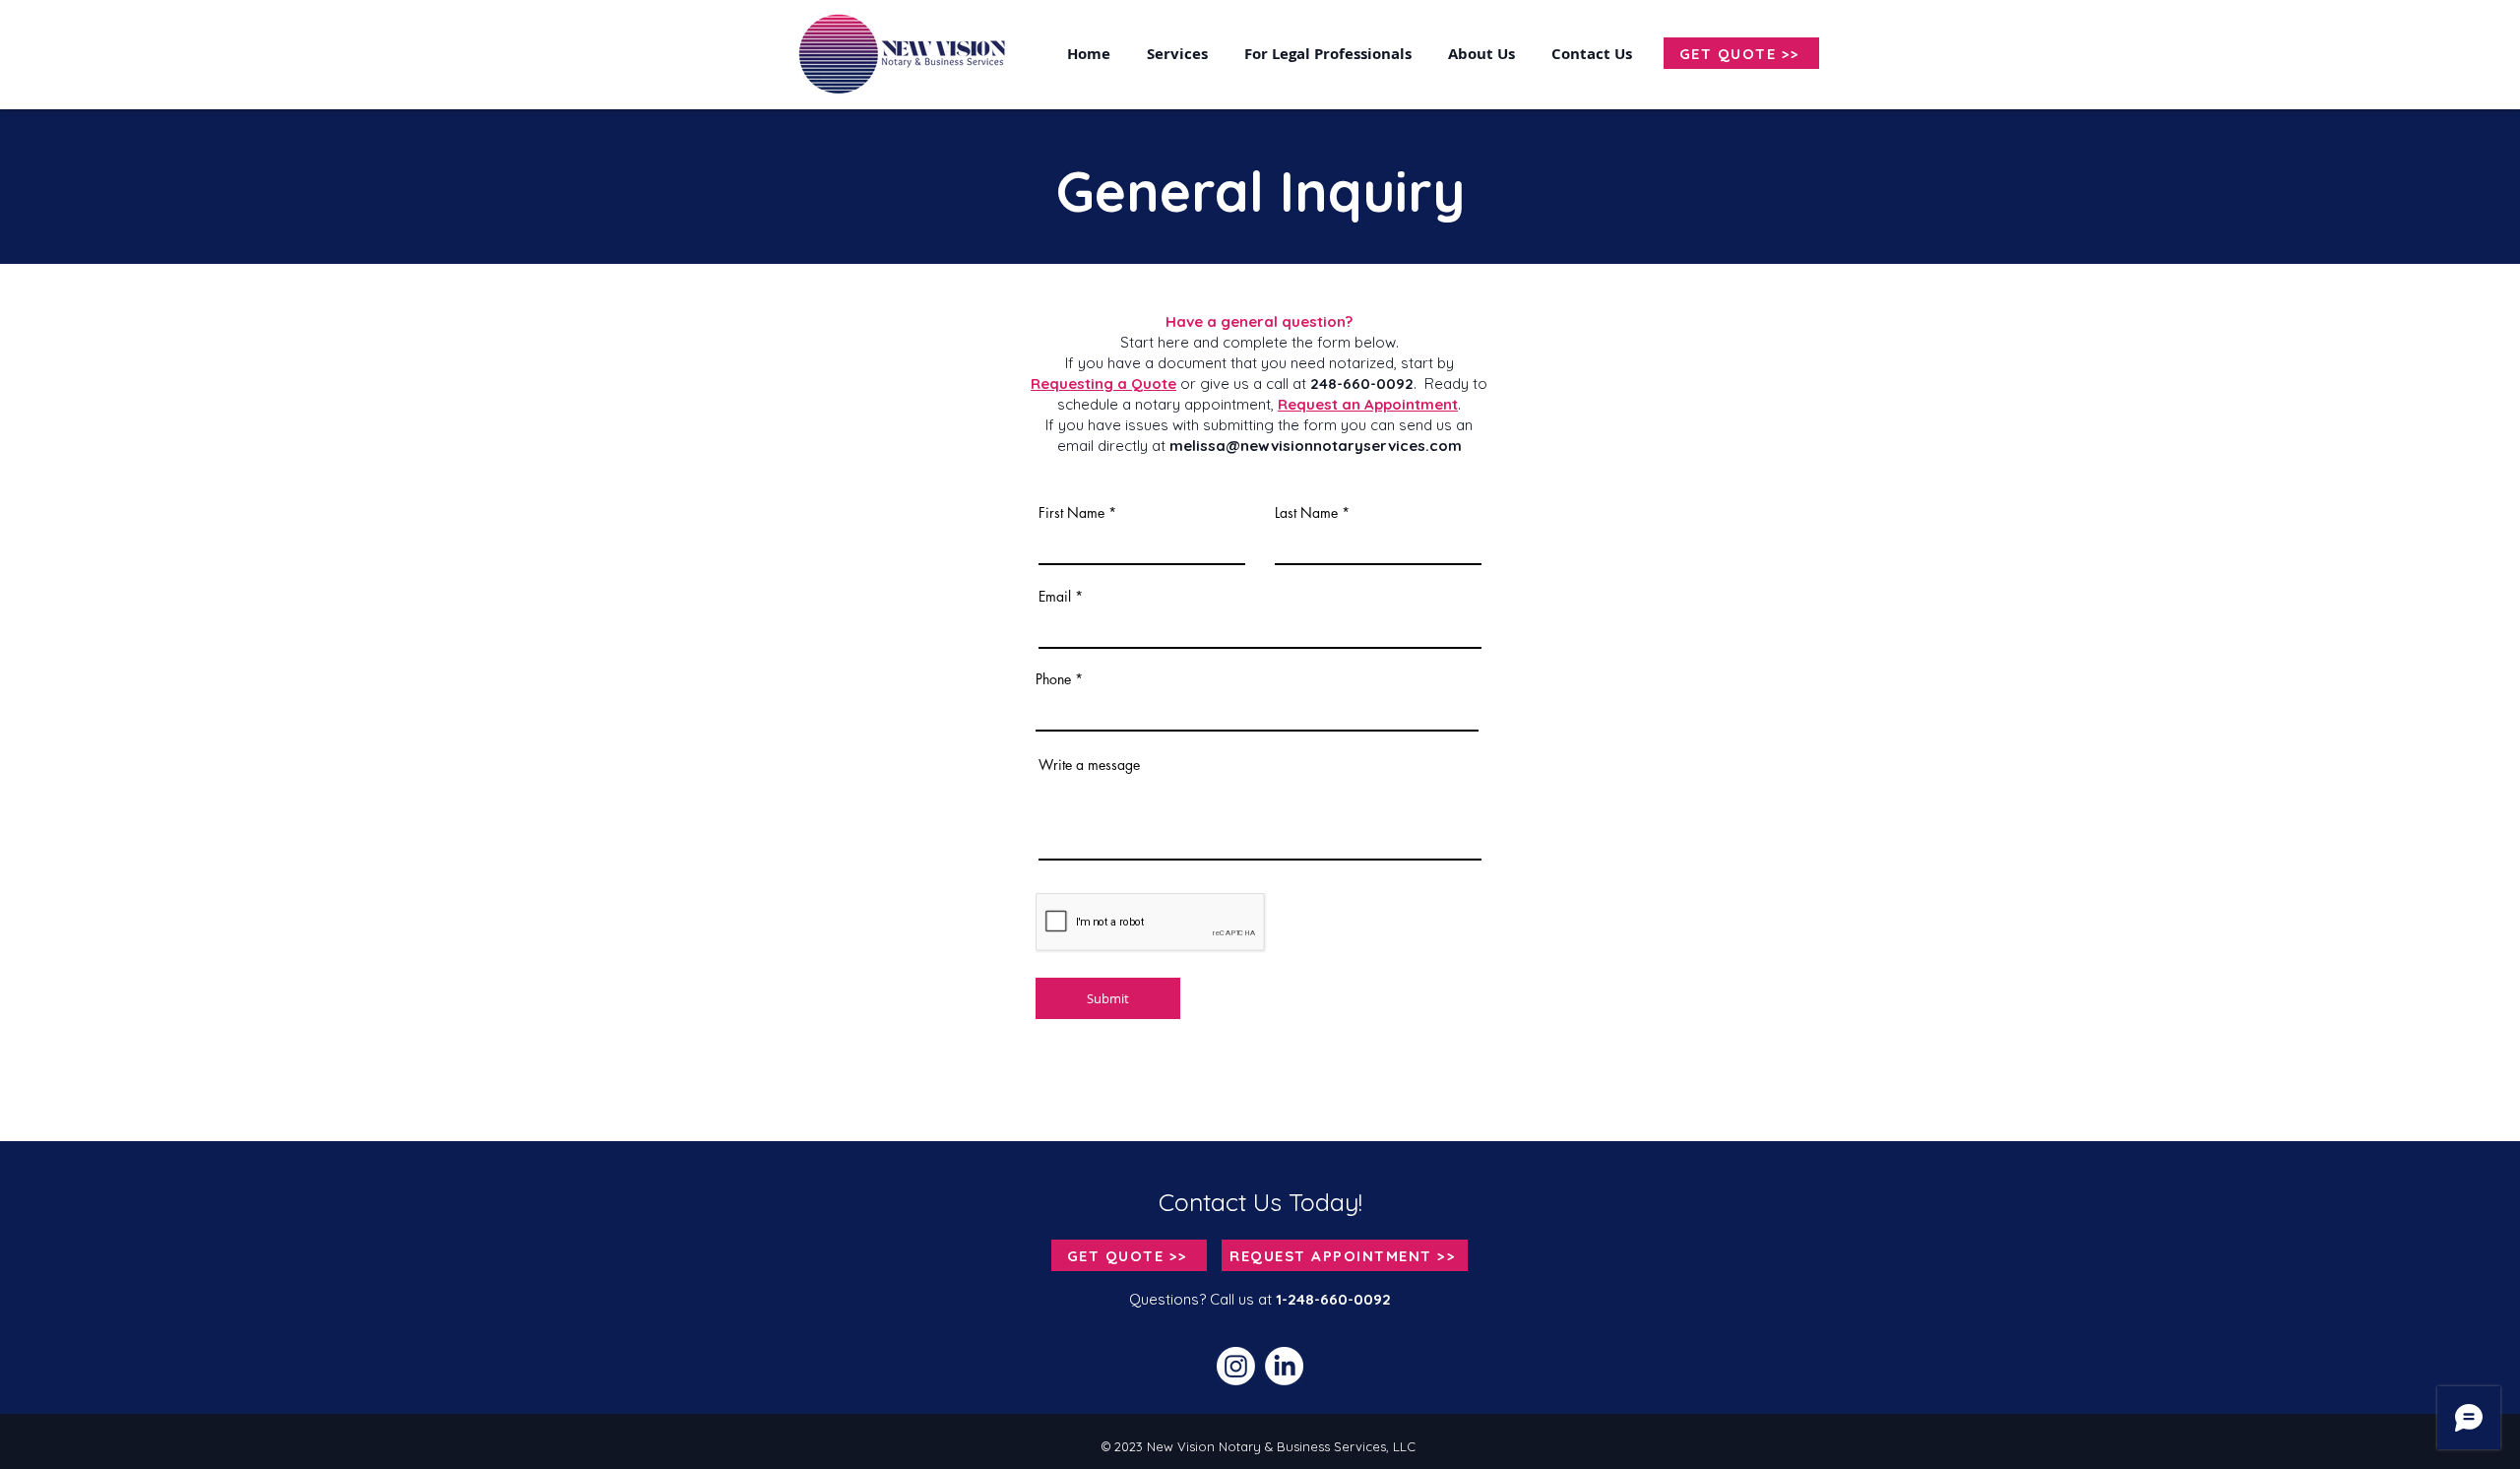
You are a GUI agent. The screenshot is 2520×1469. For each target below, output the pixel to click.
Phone (1053, 679)
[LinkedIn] (1284, 1366)
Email (1055, 597)
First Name (1071, 513)
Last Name (1306, 513)
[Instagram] (1236, 1366)
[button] (1595, 54)
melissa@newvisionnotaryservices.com (1316, 446)
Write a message (1089, 765)
